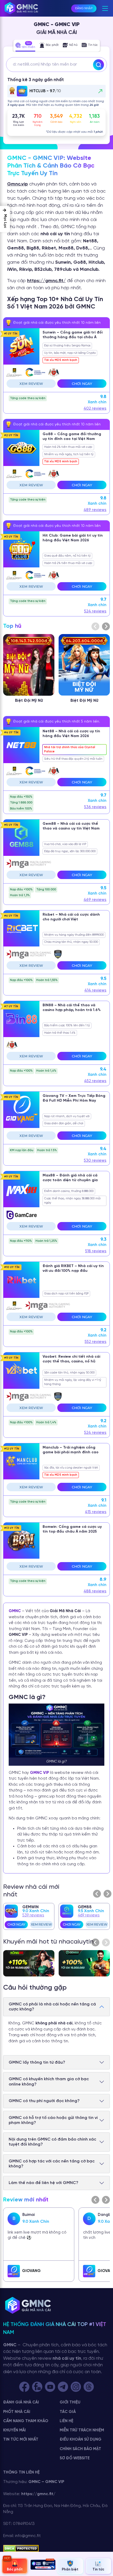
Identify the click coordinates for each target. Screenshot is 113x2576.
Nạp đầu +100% (21, 889)
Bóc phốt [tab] (52, 45)
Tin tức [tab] (93, 45)
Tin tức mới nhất (21, 2440)
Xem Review (31, 384)
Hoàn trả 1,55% (47, 980)
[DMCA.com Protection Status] (21, 2549)
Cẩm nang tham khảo (26, 2421)
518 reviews (96, 1251)
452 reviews (95, 1081)
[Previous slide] (97, 1894)
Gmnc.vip (17, 184)
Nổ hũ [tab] (73, 45)
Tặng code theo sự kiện (28, 398)
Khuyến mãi (14, 2430)
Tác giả (68, 2412)
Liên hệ (66, 2421)
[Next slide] (106, 626)
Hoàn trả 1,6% (46, 1071)
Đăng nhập (84, 8)
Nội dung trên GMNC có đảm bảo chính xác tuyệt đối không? (52, 2142)
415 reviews (96, 1512)
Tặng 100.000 (46, 889)
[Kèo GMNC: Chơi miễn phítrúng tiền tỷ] (43, 2566)
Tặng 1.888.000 (21, 803)
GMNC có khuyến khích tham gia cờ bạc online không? (49, 2082)
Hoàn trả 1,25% (46, 1241)
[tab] (25, 46)
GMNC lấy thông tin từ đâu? (37, 2062)
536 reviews (95, 807)
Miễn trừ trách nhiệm (82, 2430)
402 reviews (95, 409)
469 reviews (95, 900)
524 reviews (95, 611)
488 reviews (95, 1591)
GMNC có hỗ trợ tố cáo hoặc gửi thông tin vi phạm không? (53, 2120)
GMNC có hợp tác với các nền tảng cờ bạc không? (52, 2164)
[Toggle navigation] (105, 8)
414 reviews (95, 990)
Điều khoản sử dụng (81, 2440)
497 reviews (33, 1915)
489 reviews (95, 510)
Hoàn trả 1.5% (47, 1150)
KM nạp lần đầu (22, 1150)
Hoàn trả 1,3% (20, 895)
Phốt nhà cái (17, 2412)
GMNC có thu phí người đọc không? (44, 2101)
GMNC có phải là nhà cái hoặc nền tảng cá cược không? (52, 2007)
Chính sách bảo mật (80, 2449)
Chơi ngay (82, 384)
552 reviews (96, 1342)
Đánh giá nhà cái (21, 2402)
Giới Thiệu (70, 2402)
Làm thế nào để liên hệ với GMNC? (43, 2183)
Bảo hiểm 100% (21, 809)
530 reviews (95, 1161)
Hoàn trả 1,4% (46, 1422)
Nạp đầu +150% (21, 797)
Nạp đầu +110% (21, 1241)
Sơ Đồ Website (75, 2458)
